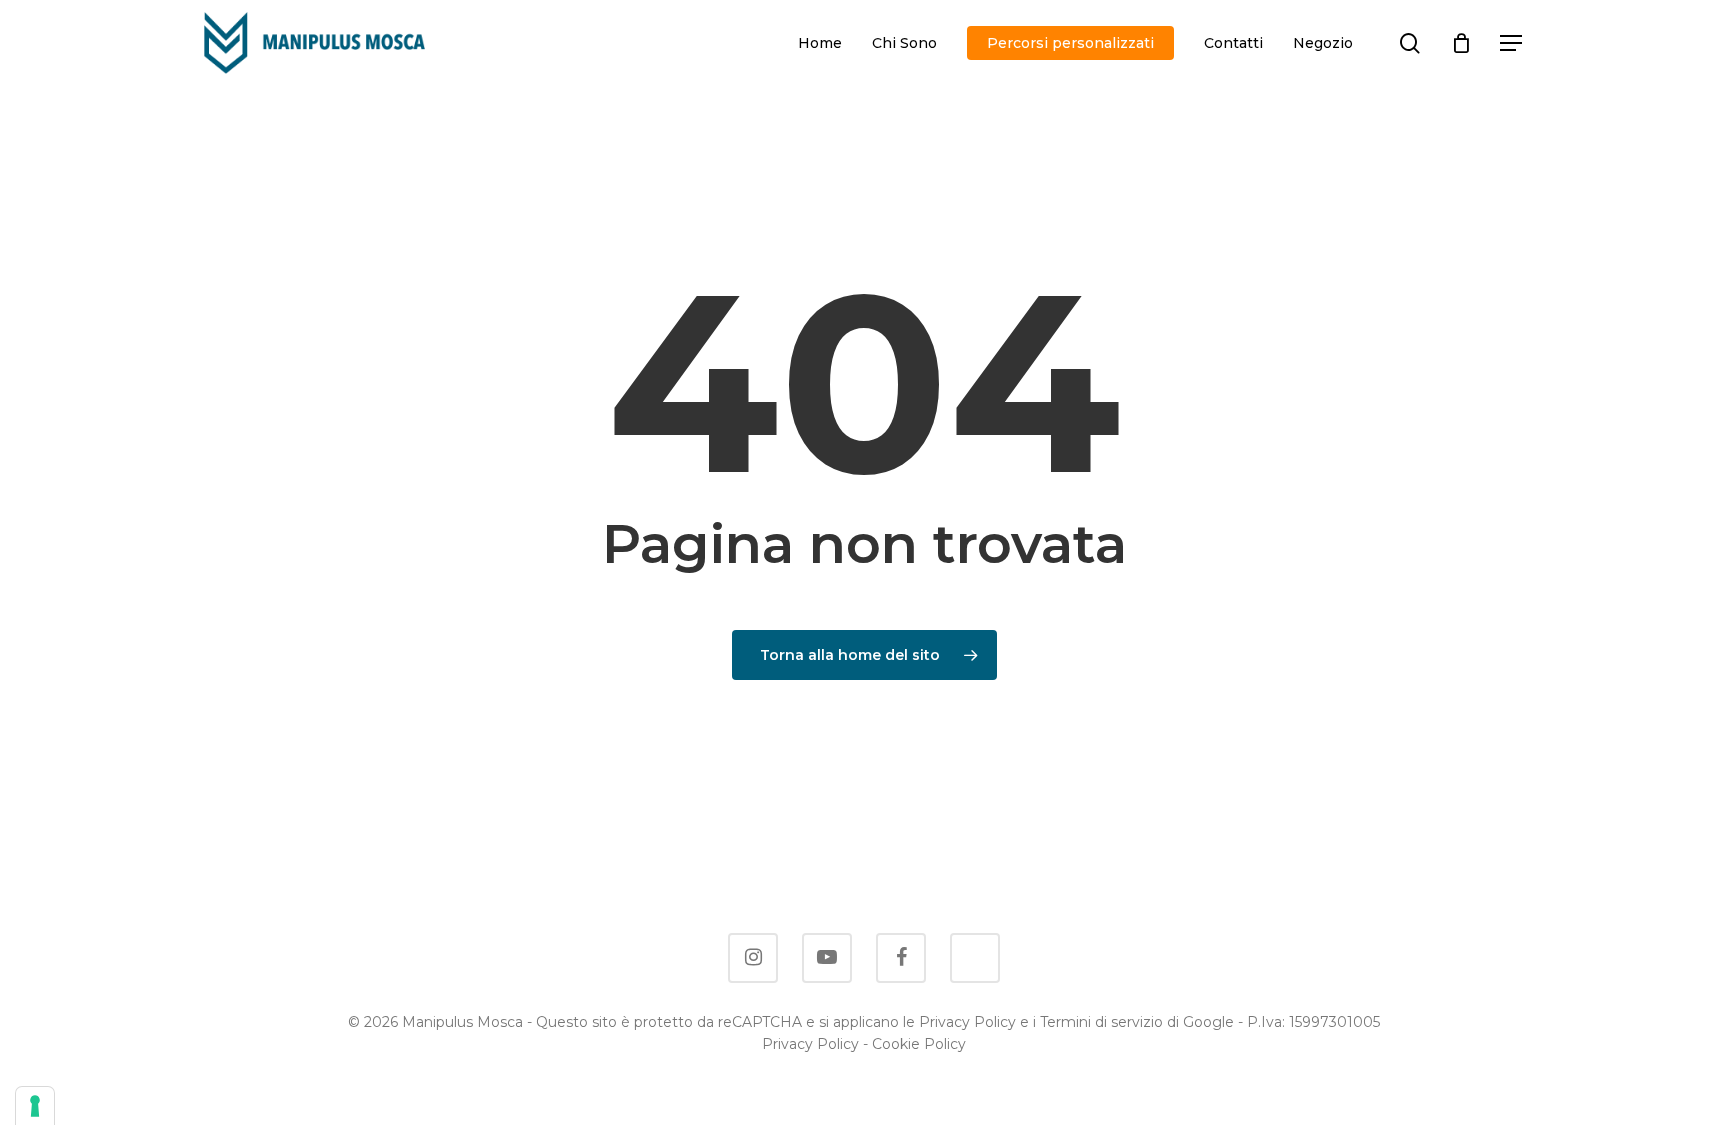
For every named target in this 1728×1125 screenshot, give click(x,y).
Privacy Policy (810, 1044)
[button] (1512, 43)
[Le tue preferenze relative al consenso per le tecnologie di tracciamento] (35, 1106)
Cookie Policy (919, 1044)
